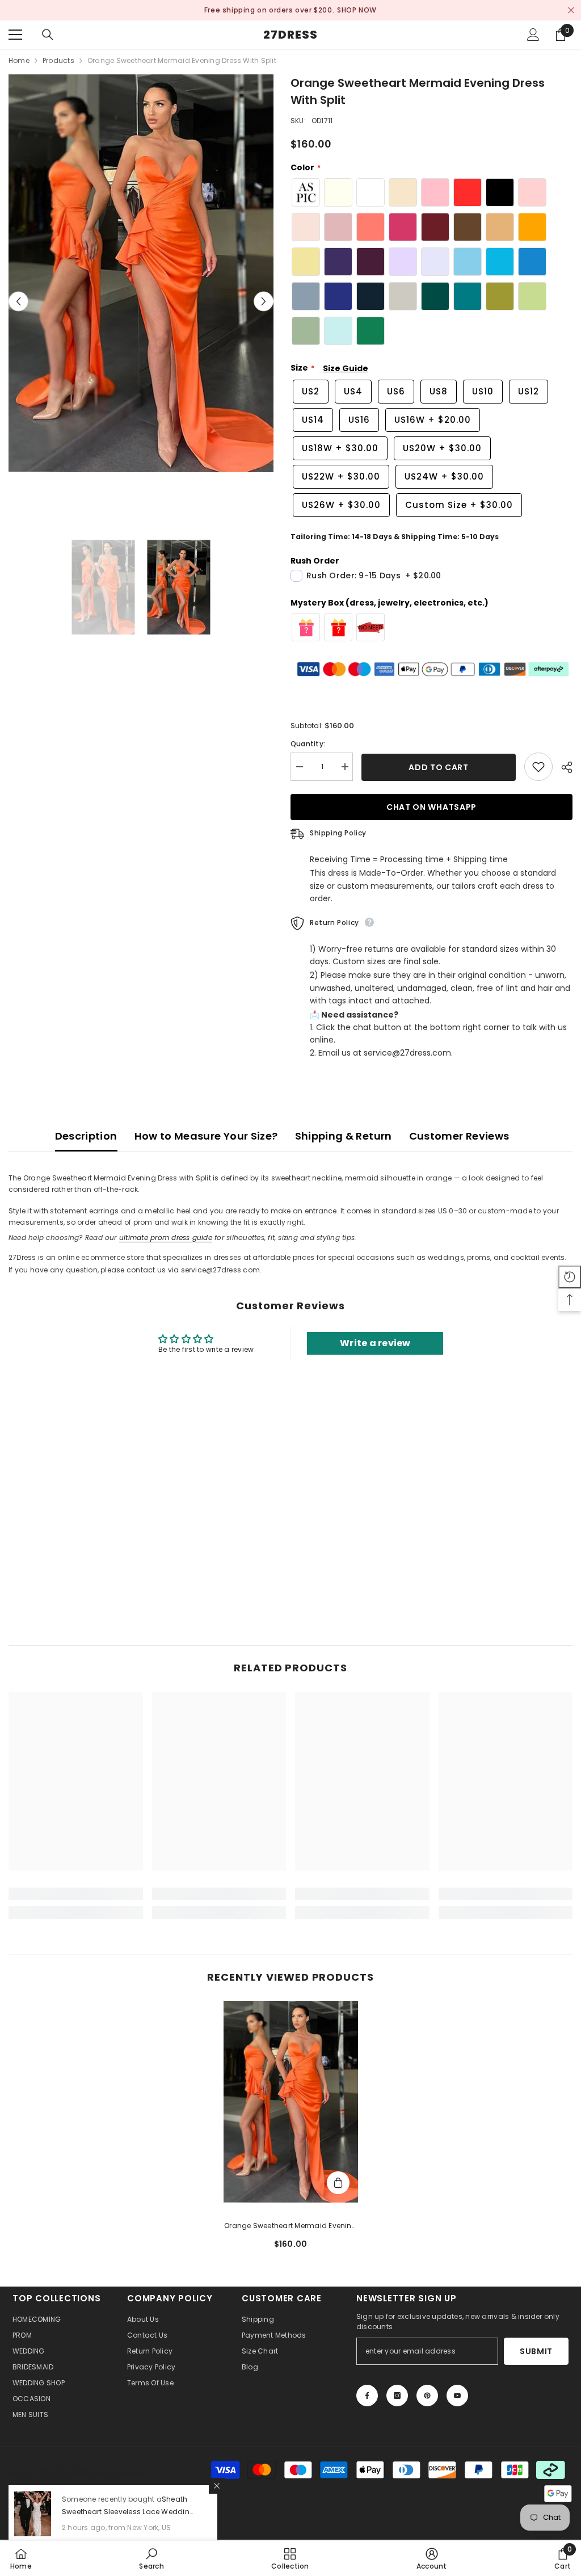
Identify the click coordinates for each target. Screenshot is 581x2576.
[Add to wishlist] (538, 767)
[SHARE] (563, 767)
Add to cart (439, 767)
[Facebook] (367, 2396)
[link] (76, 1894)
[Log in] (533, 35)
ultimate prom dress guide (166, 1237)
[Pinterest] (427, 2396)
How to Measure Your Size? (206, 1136)
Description (86, 1136)
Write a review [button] (375, 1343)
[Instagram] (397, 2396)
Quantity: (308, 744)
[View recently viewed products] (570, 1277)
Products (58, 60)
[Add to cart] (338, 2183)
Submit (536, 2351)
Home (19, 60)
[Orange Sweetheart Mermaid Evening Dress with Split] (291, 2102)
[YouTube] (457, 2396)
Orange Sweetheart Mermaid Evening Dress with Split (290, 2226)
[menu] (15, 35)
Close (571, 10)
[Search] (48, 35)
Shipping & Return (344, 1136)
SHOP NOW (344, 10)
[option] (290, 10)
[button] (18, 302)
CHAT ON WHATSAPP (431, 807)
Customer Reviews (459, 1136)
